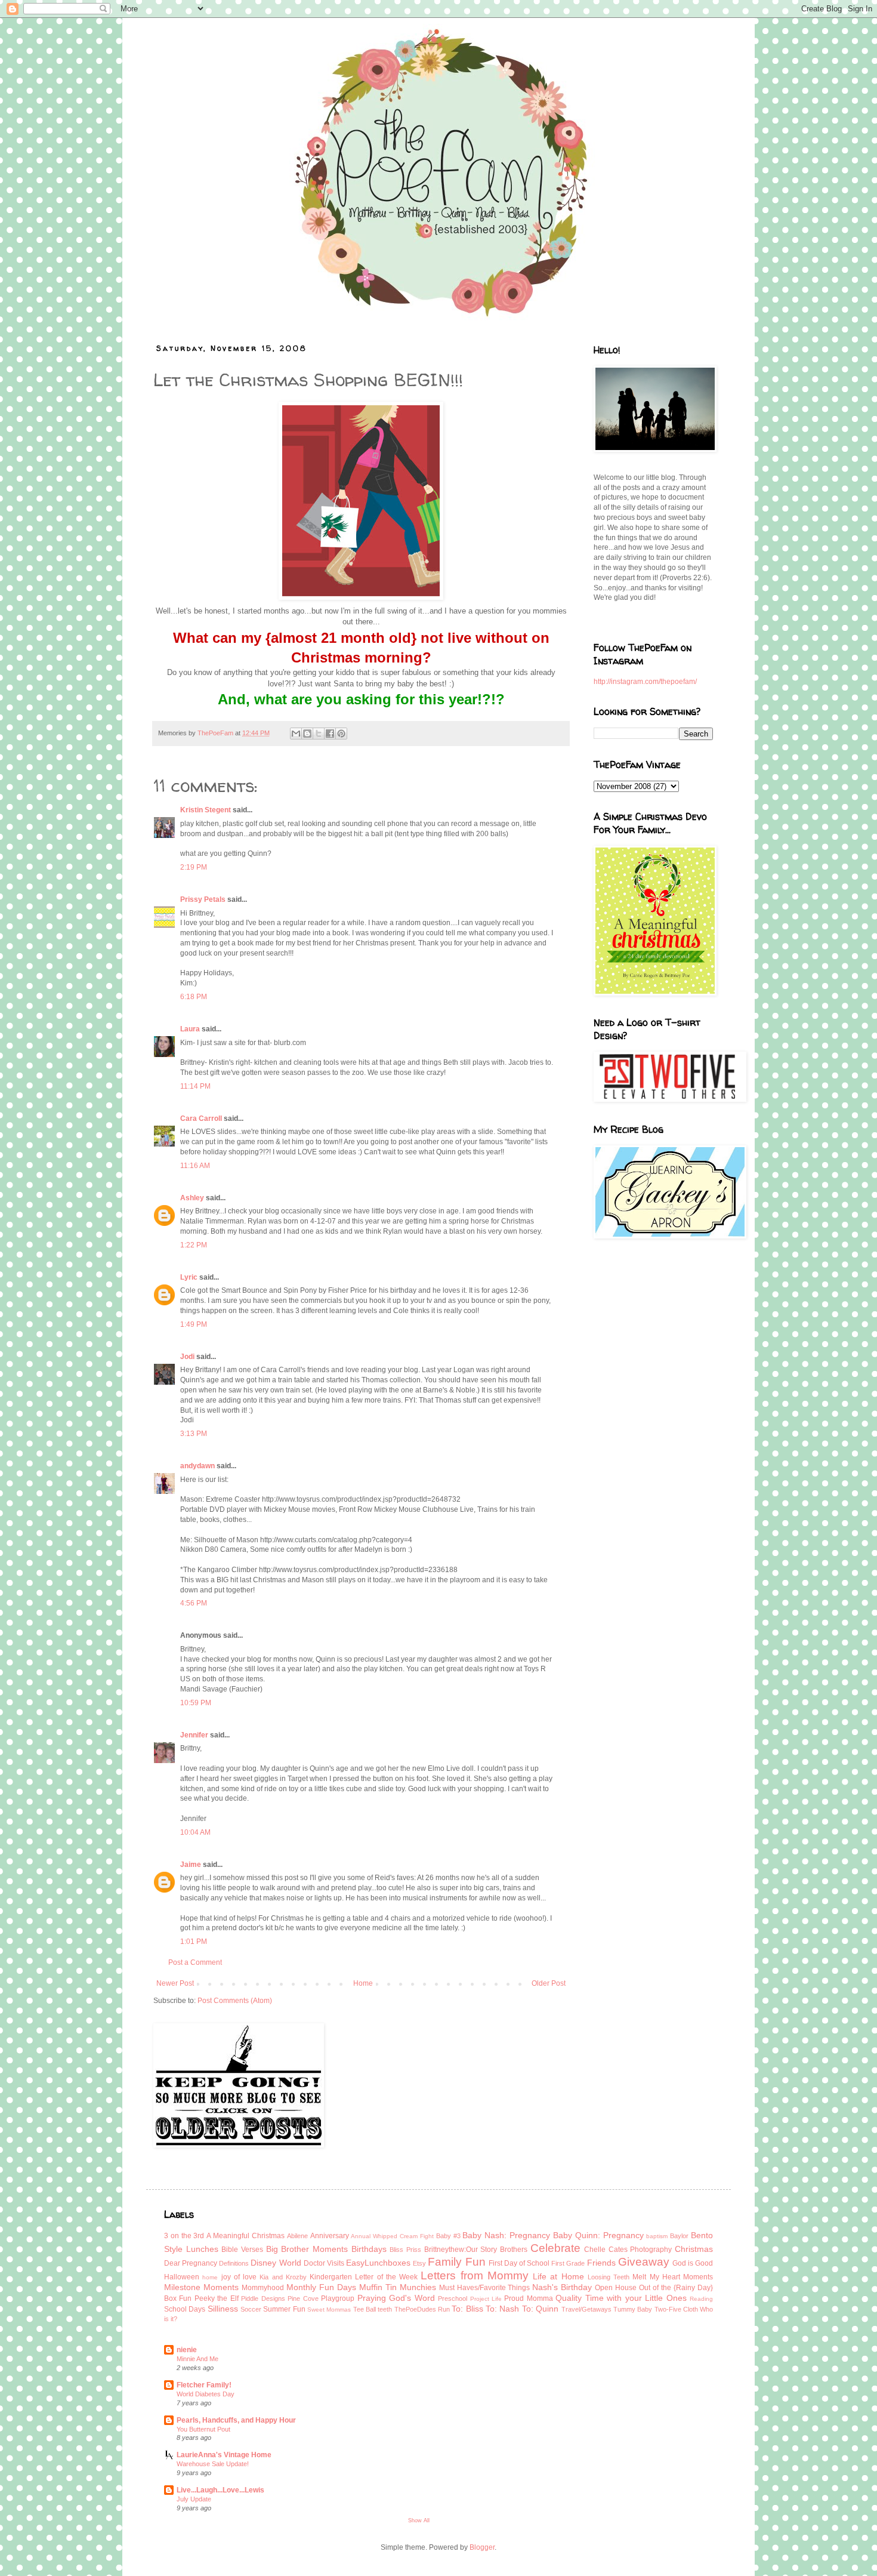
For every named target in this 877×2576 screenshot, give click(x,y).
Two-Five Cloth (676, 2309)
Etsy (419, 2263)
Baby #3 (448, 2236)
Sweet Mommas (329, 2310)
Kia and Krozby (283, 2277)
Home (363, 1983)
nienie (187, 2350)
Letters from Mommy (475, 2275)
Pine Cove (303, 2298)
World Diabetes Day (206, 2394)
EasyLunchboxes (378, 2263)
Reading (701, 2299)
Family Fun (456, 2262)
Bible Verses (242, 2250)
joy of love (239, 2277)
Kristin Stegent (206, 810)
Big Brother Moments (307, 2249)
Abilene (297, 2236)
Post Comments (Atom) (235, 2001)
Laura (190, 1029)
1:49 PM (194, 1324)
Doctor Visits (324, 2263)
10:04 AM (195, 1832)
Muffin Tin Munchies (398, 2287)
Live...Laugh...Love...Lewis (220, 2490)
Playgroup (338, 2298)
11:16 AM (195, 1166)
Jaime (191, 1865)
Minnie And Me (197, 2359)
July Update (194, 2499)
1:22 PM (194, 1245)
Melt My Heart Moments (673, 2277)
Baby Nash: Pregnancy (506, 2235)
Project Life (486, 2299)
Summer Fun (284, 2309)
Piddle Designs (263, 2298)
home (210, 2277)
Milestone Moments (201, 2287)
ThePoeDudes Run (422, 2309)
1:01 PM (194, 1942)
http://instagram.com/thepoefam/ (645, 682)
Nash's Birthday (562, 2287)
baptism (657, 2236)
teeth (385, 2309)
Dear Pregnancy (191, 2263)
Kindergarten (331, 2277)
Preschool (453, 2298)
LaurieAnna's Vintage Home (224, 2455)
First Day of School (519, 2263)
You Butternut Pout (203, 2429)
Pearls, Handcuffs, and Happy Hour (236, 2420)
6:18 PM (194, 997)
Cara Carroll (201, 1118)
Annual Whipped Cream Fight (392, 2236)
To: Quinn (540, 2309)
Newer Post (175, 1983)
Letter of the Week (386, 2277)
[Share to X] (319, 734)
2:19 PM (194, 867)
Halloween (182, 2277)
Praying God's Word (396, 2298)
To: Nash (502, 2309)
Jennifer (194, 1735)
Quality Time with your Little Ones (621, 2298)
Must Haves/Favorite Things (485, 2288)
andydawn (197, 1466)
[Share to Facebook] (330, 734)
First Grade (568, 2263)
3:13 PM (194, 1434)
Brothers (514, 2250)
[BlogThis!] (307, 734)
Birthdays (369, 2249)
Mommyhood (263, 2288)
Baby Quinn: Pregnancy (598, 2235)
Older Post (549, 1983)
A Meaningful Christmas (246, 2236)
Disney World (276, 2263)
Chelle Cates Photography (628, 2250)
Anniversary (330, 2236)
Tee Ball (365, 2309)
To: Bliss (467, 2309)
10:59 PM (196, 1703)
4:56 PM (194, 1603)
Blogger (482, 2547)
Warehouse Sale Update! (213, 2464)
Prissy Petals (203, 899)
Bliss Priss (405, 2250)
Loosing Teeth (609, 2277)
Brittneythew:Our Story (461, 2250)
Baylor (679, 2236)
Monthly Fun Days (321, 2287)
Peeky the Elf (217, 2298)
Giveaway (644, 2262)
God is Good (693, 2263)
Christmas (694, 2249)
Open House (616, 2288)
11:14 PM (195, 1086)
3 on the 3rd (184, 2236)
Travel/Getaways (586, 2309)
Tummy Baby (633, 2309)
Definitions (234, 2263)
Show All (419, 2520)
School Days (185, 2309)
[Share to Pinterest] (341, 734)
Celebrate (555, 2248)
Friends (601, 2263)
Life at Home (558, 2276)
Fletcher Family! (204, 2385)
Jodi (187, 1357)
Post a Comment (195, 1962)
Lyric (189, 1277)
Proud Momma (528, 2298)
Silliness (223, 2309)
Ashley (192, 1198)
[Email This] (296, 734)
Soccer (251, 2309)
